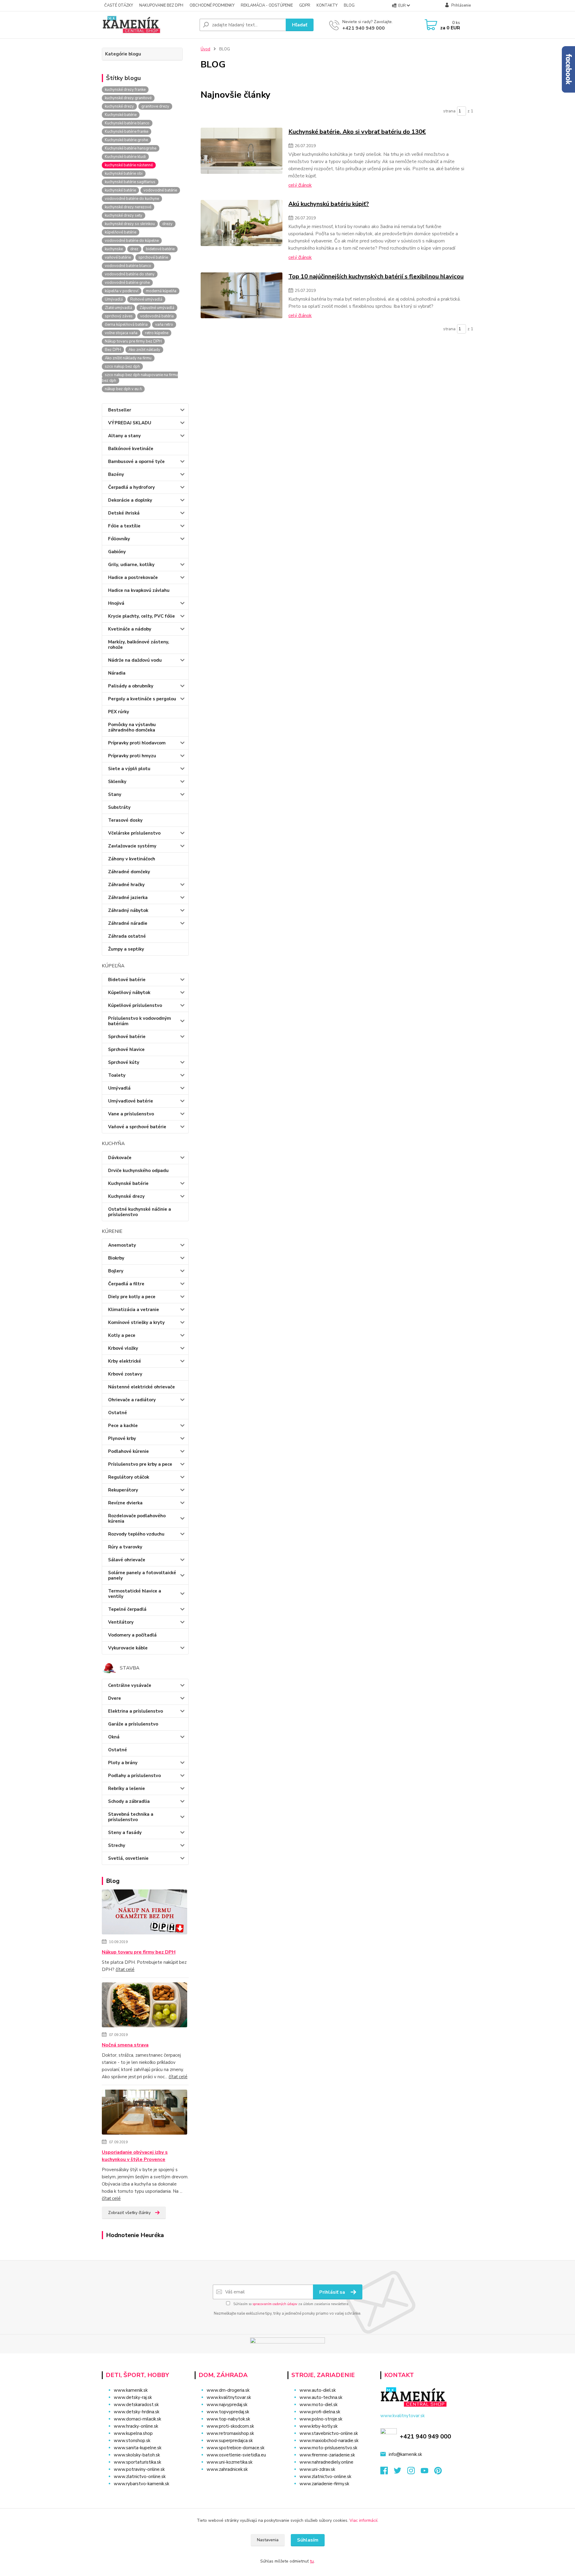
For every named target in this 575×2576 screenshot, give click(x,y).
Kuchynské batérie (128, 1183)
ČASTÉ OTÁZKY (119, 5)
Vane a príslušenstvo (131, 1114)
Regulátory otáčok (129, 1477)
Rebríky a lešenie (127, 1788)
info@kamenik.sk (405, 2454)
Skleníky (117, 782)
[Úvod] (148, 25)
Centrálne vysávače (130, 1685)
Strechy (117, 1845)
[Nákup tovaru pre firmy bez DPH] (144, 1913)
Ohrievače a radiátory (132, 1400)
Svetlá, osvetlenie (128, 1858)
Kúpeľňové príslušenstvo (135, 1005)
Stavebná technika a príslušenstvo (131, 1817)
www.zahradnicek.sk (227, 2469)
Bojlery (116, 1271)
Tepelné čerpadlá (127, 1609)
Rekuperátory (123, 1490)
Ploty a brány (123, 1763)
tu (312, 2561)
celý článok (300, 185)
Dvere (115, 1698)
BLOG (349, 5)
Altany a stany (124, 436)
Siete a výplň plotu (129, 769)
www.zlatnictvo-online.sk (140, 2477)
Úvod (205, 49)
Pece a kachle (123, 1426)
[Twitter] (401, 2472)
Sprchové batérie (127, 1037)
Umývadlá (119, 1088)
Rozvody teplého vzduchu (136, 1534)
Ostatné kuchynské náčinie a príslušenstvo (140, 1212)
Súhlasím (308, 2540)
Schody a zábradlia (129, 1801)
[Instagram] (414, 2472)
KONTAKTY (327, 5)
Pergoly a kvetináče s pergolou (142, 699)
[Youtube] (428, 2472)
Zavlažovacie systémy (132, 846)
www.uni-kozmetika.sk (230, 2462)
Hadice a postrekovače (133, 577)
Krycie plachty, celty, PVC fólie (142, 616)
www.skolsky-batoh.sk (137, 2455)
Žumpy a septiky (126, 949)
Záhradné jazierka (128, 898)
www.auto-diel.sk (318, 2390)
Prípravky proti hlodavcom (137, 743)
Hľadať (300, 25)
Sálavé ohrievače (127, 1560)
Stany (115, 794)
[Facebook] (387, 2472)
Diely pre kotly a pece (132, 1297)
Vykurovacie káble (128, 1648)
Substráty (119, 807)
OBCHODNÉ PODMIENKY (212, 5)
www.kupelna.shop (133, 2433)
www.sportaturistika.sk (137, 2462)
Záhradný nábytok (128, 910)
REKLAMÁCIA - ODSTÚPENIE (267, 5)
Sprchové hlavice (126, 1049)
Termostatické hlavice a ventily (135, 1594)
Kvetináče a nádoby (130, 629)
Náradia (117, 673)
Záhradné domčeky (129, 872)
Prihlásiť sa (333, 2292)
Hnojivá (116, 603)
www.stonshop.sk (132, 2441)
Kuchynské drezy (126, 1196)
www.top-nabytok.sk (228, 2419)
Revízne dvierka (125, 1503)
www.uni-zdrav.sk (317, 2469)
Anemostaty (122, 1245)
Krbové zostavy (125, 1374)
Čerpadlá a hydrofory (131, 487)
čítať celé (125, 1969)
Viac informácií (363, 2520)
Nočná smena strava (125, 2045)
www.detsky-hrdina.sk (137, 2412)
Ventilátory (121, 1622)
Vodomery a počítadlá (132, 1635)
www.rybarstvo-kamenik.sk (142, 2484)
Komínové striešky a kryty (136, 1322)
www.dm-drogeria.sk (228, 2390)
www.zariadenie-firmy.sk (324, 2484)
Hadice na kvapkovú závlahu (139, 590)
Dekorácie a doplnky (130, 500)
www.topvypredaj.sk (228, 2412)
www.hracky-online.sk (136, 2426)
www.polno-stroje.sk (321, 2419)
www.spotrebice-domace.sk (236, 2448)
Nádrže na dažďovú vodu (135, 660)
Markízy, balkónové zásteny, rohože (139, 645)
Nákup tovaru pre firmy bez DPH (139, 1952)
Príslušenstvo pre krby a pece (140, 1464)
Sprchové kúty (124, 1062)
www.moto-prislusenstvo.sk (328, 2448)
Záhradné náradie (128, 923)
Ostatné (118, 1413)
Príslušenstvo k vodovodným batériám (140, 1021)
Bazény (116, 474)
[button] (237, 2481)
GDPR (305, 5)
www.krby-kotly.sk (318, 2426)
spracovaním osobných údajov (275, 2304)
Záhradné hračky (126, 885)
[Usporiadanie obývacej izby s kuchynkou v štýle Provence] (144, 2113)
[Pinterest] (438, 2472)
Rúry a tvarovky (125, 1547)
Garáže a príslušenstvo (133, 1724)
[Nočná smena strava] (144, 2006)
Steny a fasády (125, 1833)
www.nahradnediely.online (326, 2462)
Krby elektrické (125, 1361)
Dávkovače (120, 1158)
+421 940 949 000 (364, 28)
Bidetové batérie (127, 980)
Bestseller (120, 410)
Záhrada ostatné (127, 936)
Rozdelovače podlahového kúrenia (137, 1518)
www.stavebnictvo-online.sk (329, 2433)
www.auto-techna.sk (321, 2397)
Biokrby (116, 1258)
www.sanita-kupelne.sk (138, 2448)
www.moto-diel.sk (318, 2405)
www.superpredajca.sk (230, 2441)
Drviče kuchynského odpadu (138, 1171)
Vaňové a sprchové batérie (137, 1127)
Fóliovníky (119, 539)
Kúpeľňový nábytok (129, 993)
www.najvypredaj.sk (227, 2405)
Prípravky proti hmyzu (132, 756)
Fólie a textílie (124, 526)
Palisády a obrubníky (131, 686)
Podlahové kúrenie (128, 1451)
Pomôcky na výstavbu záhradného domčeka (132, 727)
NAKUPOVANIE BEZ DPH (161, 5)
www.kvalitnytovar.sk (229, 2397)
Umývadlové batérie (131, 1101)
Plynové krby (122, 1438)
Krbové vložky (123, 1348)
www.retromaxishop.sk (230, 2433)
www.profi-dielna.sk (320, 2412)
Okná (114, 1737)
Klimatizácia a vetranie (134, 1310)
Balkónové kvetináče (131, 449)
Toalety (117, 1075)
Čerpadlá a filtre (126, 1284)
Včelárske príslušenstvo (134, 833)
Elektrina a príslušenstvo (136, 1711)
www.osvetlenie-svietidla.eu (236, 2455)
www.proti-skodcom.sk (230, 2426)
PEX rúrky (119, 712)
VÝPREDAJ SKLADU (130, 423)
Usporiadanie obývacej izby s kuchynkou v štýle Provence (135, 2156)
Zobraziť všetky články (129, 2213)
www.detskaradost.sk (136, 2405)
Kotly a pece (122, 1335)
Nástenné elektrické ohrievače (142, 1387)
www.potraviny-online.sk (139, 2469)
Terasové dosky (125, 820)
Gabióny (117, 552)
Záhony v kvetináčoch (132, 859)
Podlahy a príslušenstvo (134, 1776)
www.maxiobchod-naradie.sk (329, 2441)
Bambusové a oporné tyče (136, 461)
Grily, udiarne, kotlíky (131, 565)
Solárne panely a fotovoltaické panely (142, 1575)
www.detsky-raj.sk (133, 2397)
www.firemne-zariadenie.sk (327, 2455)
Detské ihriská (124, 513)
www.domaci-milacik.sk (137, 2419)
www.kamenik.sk (131, 2390)
